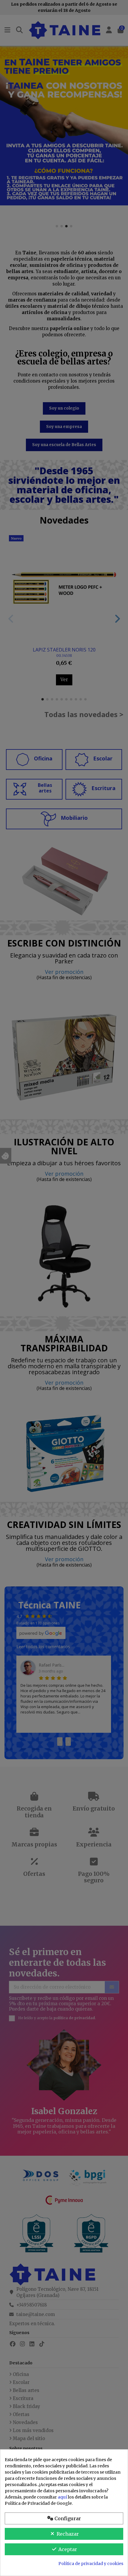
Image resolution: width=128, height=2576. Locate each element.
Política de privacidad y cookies (91, 2564)
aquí (62, 2497)
